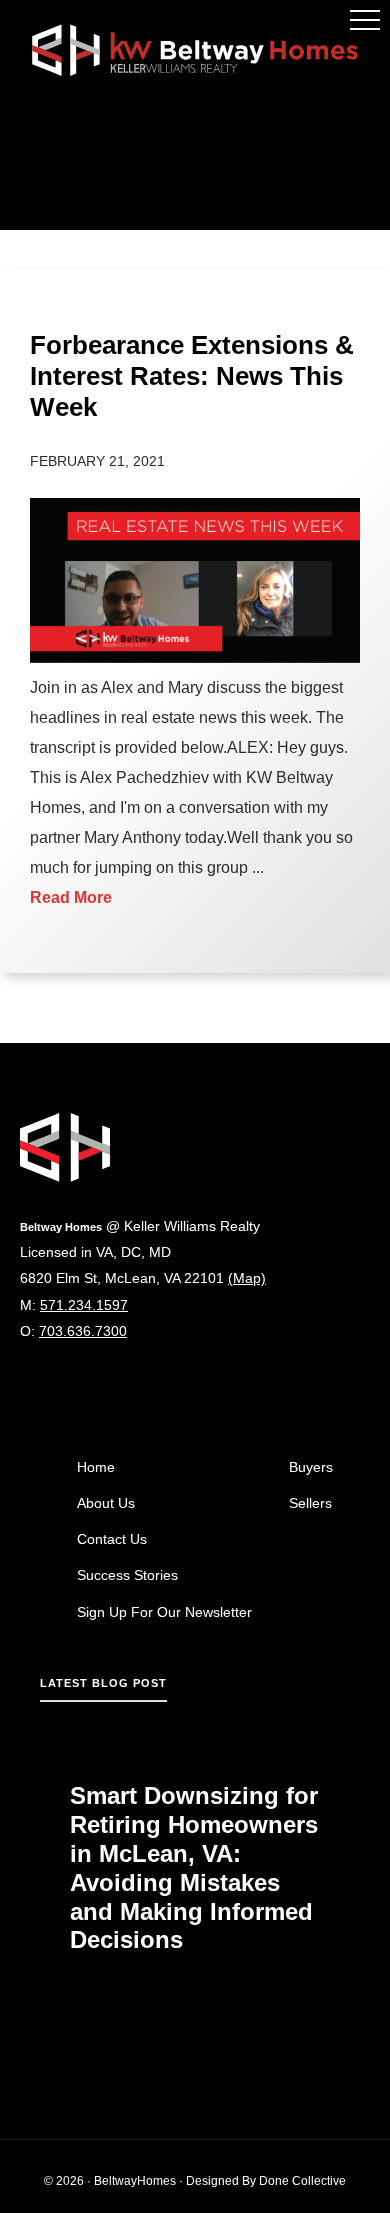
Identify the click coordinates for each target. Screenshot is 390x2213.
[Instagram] (29, 1389)
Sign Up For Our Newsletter (164, 1612)
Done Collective (302, 2181)
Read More (71, 897)
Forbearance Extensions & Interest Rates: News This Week (192, 376)
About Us (106, 1503)
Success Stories (127, 1575)
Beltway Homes (195, 50)
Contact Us (112, 1539)
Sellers (310, 1503)
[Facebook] (62, 1389)
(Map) (247, 1278)
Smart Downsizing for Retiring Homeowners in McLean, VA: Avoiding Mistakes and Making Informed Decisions (194, 1867)
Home (96, 1467)
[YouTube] (95, 1389)
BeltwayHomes (135, 2181)
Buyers (311, 1467)
